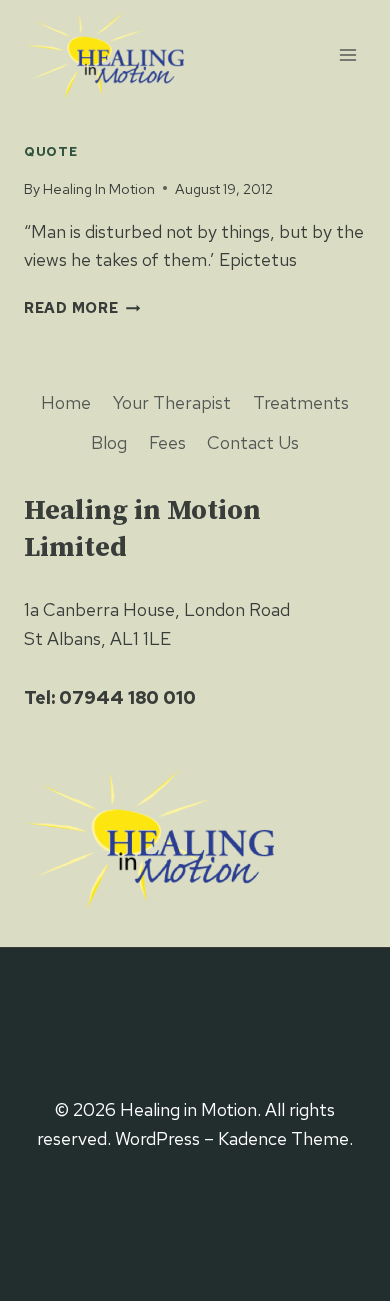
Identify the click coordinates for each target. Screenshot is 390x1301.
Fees (167, 442)
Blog (109, 442)
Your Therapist (172, 402)
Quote (50, 151)
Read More (71, 307)
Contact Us (253, 442)
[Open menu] (347, 54)
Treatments (301, 402)
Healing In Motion (99, 188)
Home (66, 402)
